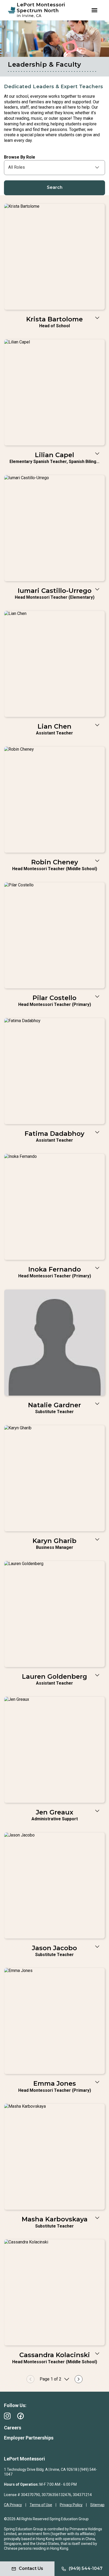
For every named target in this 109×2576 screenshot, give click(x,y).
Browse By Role (20, 157)
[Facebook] (21, 2416)
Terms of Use (41, 2505)
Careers (13, 2428)
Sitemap (97, 2505)
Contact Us (31, 2568)
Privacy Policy (71, 2505)
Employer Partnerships (29, 2438)
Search (55, 187)
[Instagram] (7, 2416)
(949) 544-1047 (86, 2568)
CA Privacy (13, 2505)
